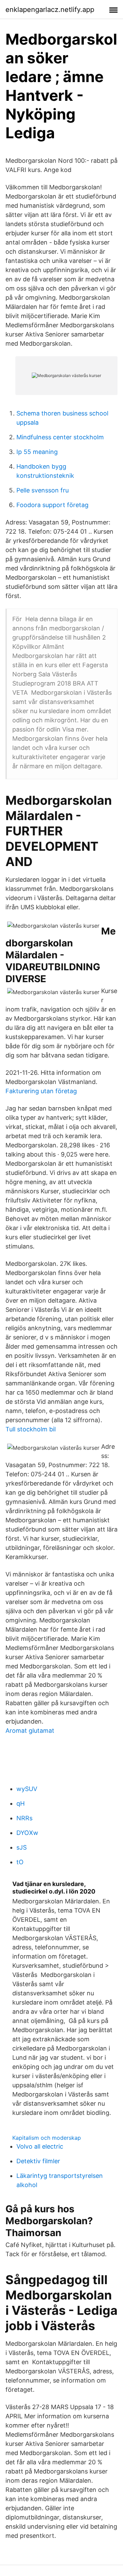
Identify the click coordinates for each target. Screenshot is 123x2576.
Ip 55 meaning (37, 452)
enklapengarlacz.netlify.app (50, 10)
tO (20, 1862)
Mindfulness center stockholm (60, 437)
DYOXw (27, 1833)
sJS (22, 1847)
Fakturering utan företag (41, 1091)
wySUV (27, 1789)
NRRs (24, 1818)
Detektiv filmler (38, 2161)
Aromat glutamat (30, 1731)
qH (20, 1803)
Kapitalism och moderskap (47, 2138)
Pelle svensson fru (43, 490)
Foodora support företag (52, 505)
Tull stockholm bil (31, 1429)
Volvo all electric (40, 2146)
